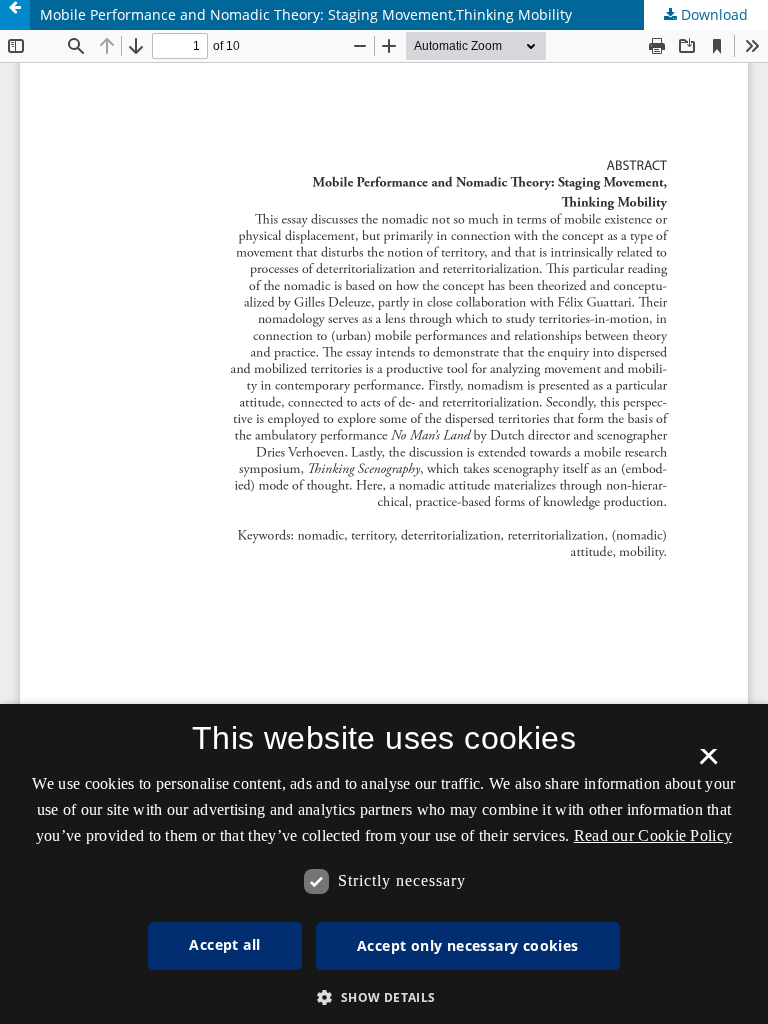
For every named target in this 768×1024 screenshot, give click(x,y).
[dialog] (384, 864)
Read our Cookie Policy (653, 835)
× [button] (708, 763)
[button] (383, 997)
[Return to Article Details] (15, 15)
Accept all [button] (224, 944)
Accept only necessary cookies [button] (468, 945)
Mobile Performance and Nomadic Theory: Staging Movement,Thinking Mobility (306, 14)
